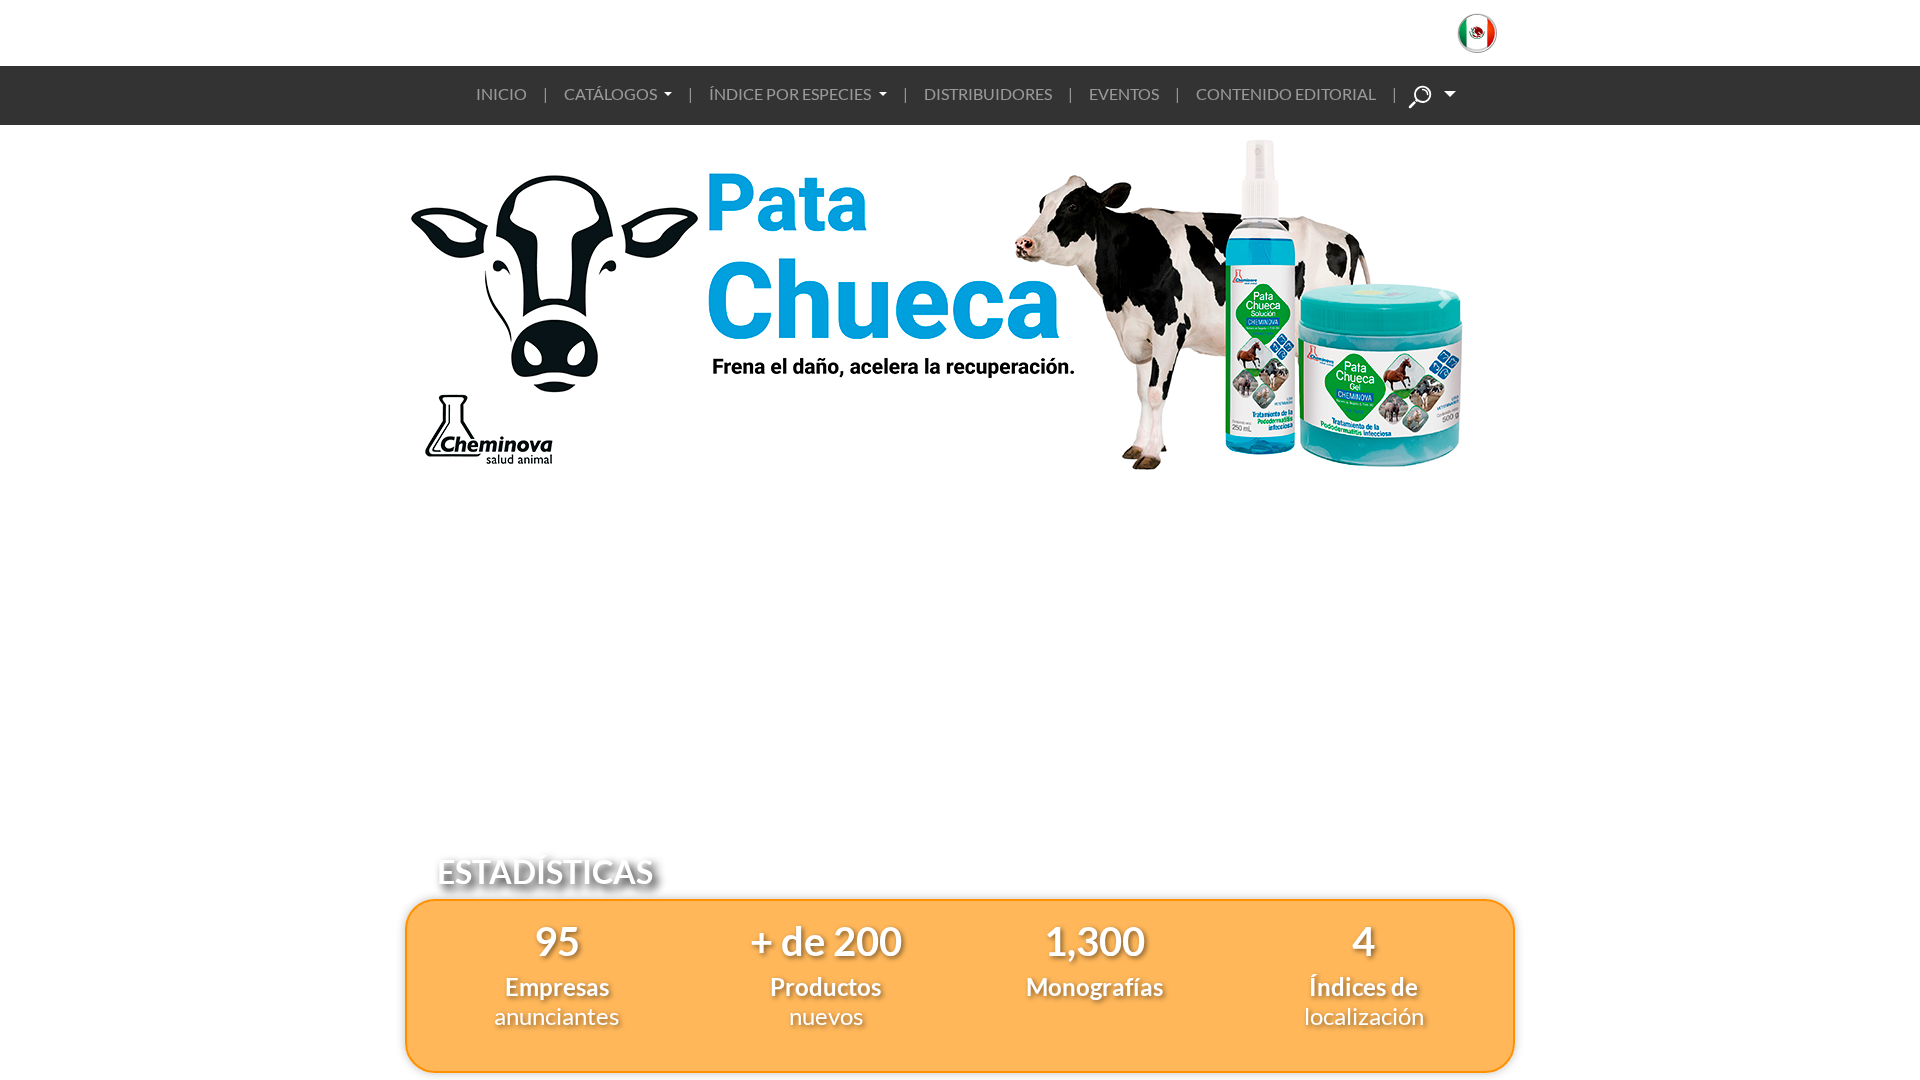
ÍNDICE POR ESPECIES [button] (791, 93)
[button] (1487, 33)
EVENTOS (1124, 93)
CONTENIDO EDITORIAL (1286, 93)
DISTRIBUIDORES (988, 93)
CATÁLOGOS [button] (612, 93)
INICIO (501, 93)
